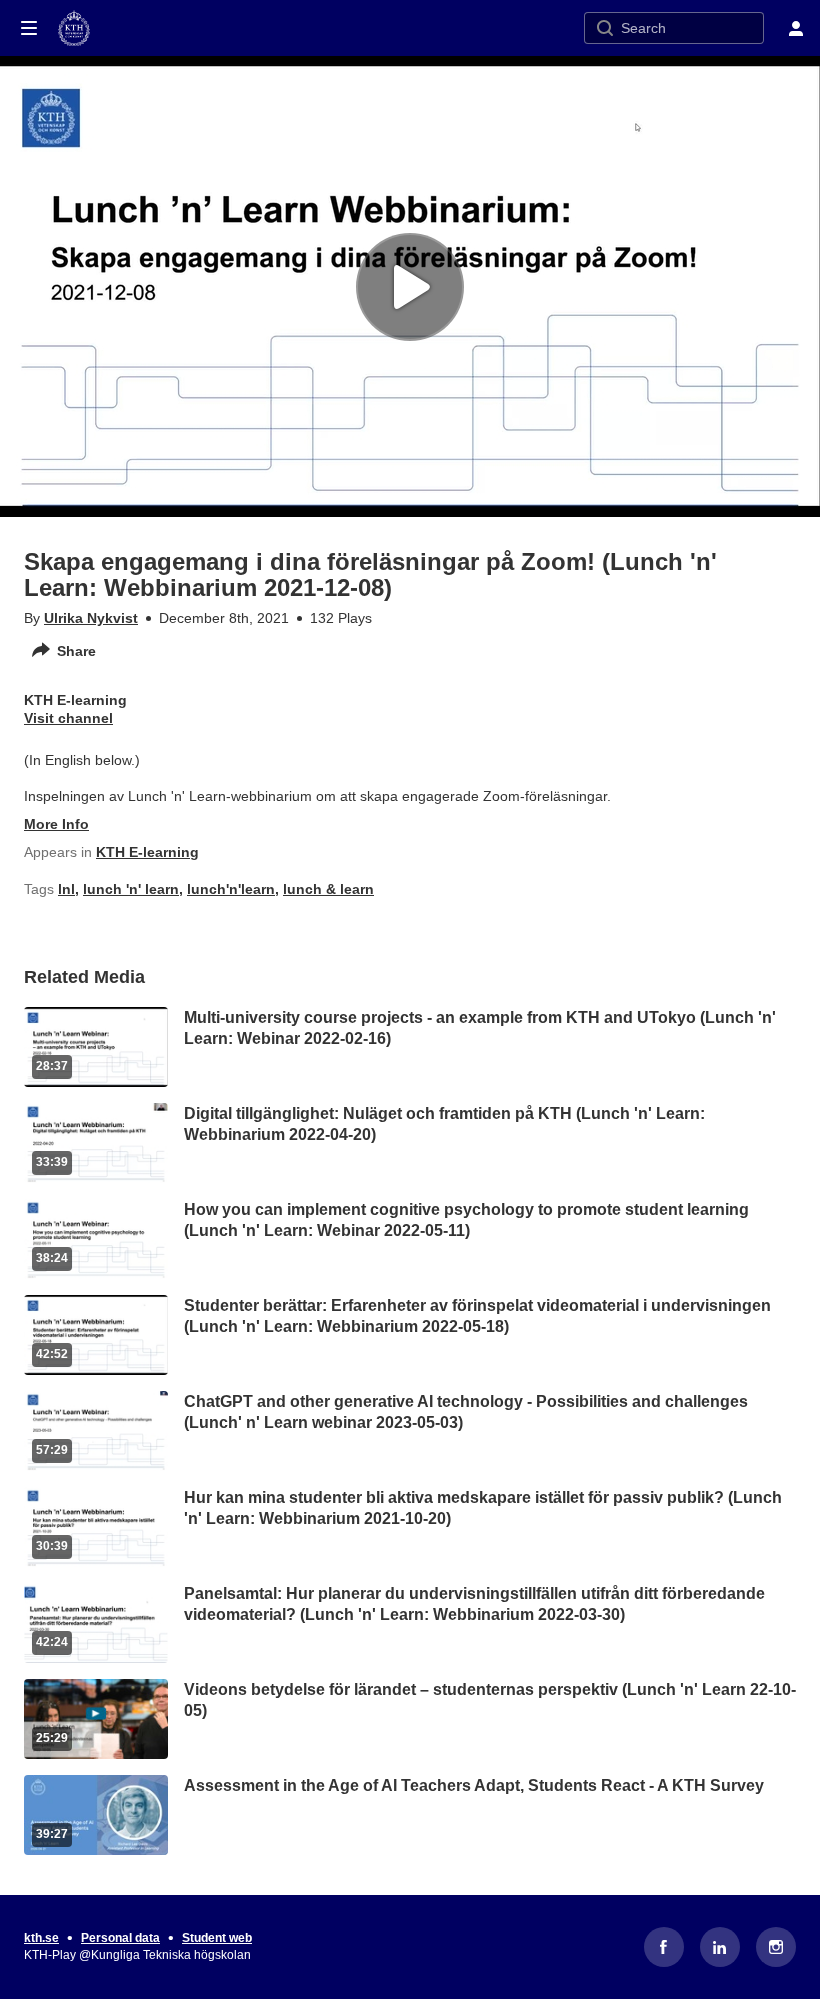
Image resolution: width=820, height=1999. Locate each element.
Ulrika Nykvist (91, 618)
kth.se (41, 1938)
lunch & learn (328, 889)
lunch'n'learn (231, 889)
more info (56, 824)
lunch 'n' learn (131, 889)
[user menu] (796, 28)
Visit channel (68, 718)
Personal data (120, 1938)
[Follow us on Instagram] (776, 1947)
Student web (217, 1938)
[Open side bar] (29, 28)
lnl (66, 889)
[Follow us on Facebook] (664, 1947)
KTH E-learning (147, 852)
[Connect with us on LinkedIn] (720, 1947)
